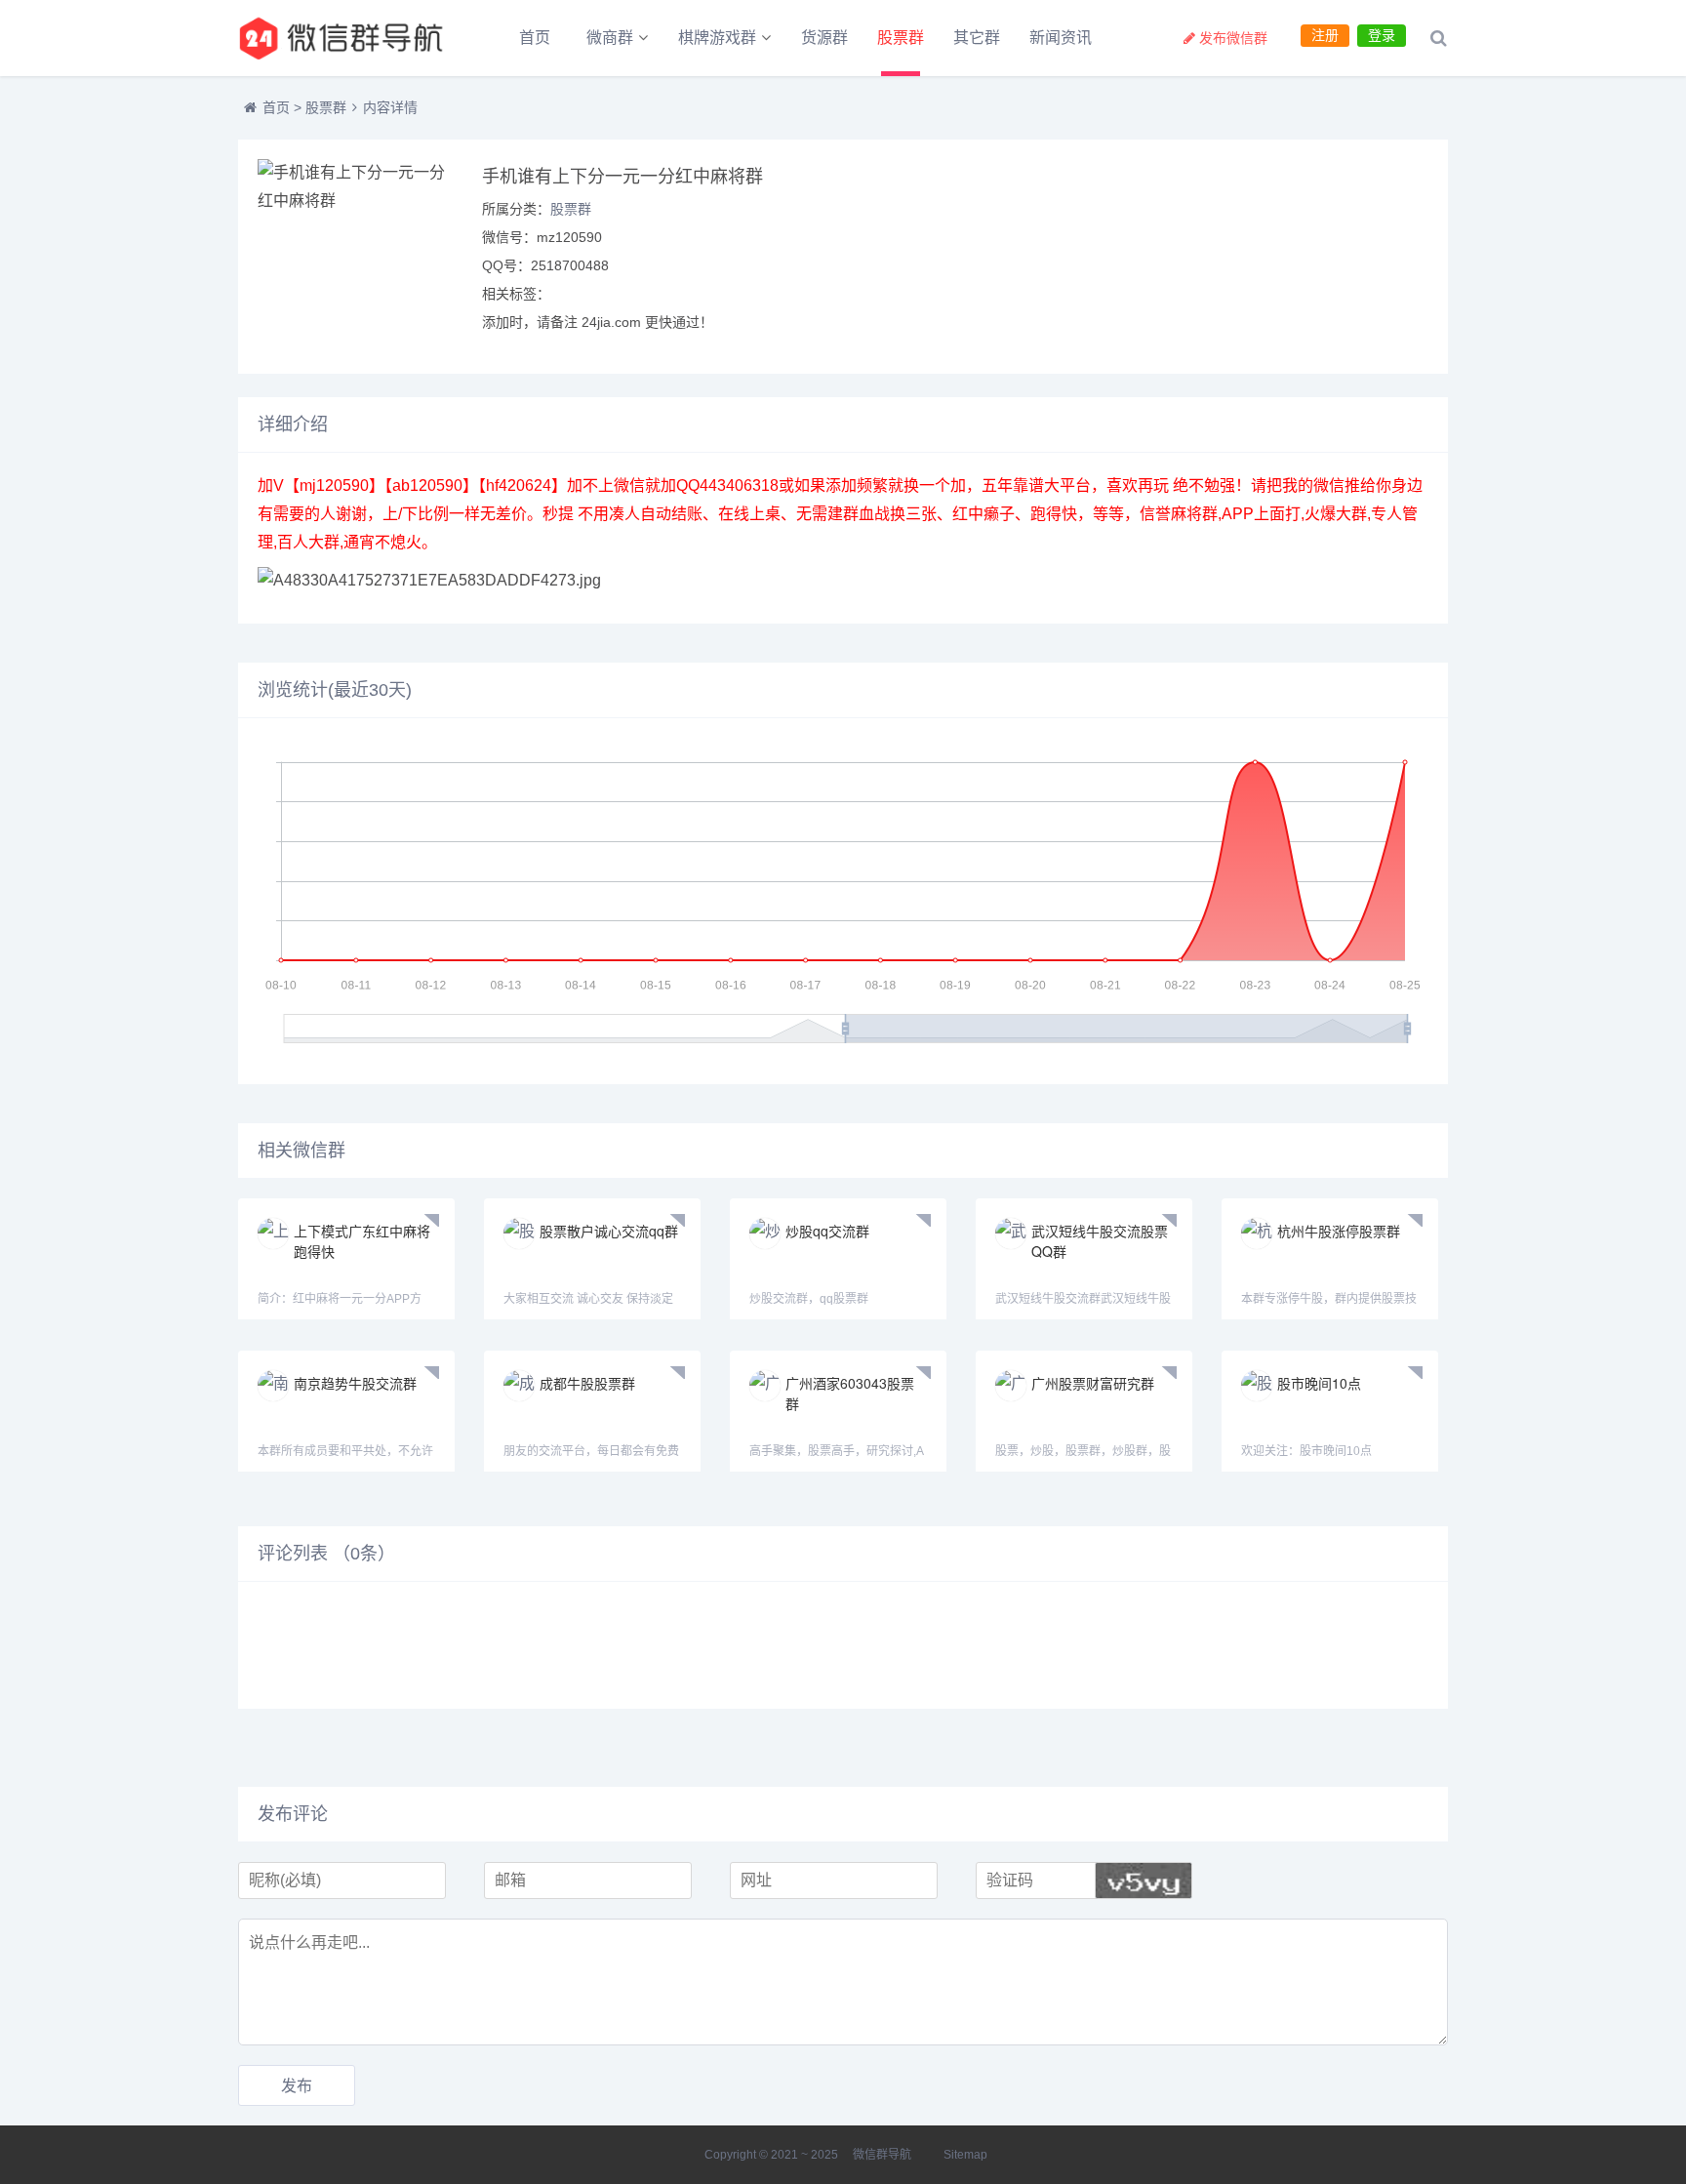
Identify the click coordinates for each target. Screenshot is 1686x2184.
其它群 (977, 38)
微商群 (610, 38)
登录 (1382, 35)
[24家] (345, 38)
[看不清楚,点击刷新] (1144, 1881)
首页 (535, 38)
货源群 (824, 38)
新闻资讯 (1061, 38)
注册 (1325, 35)
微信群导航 (882, 2155)
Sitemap (965, 2155)
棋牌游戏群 (717, 38)
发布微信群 (1233, 38)
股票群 (901, 38)
